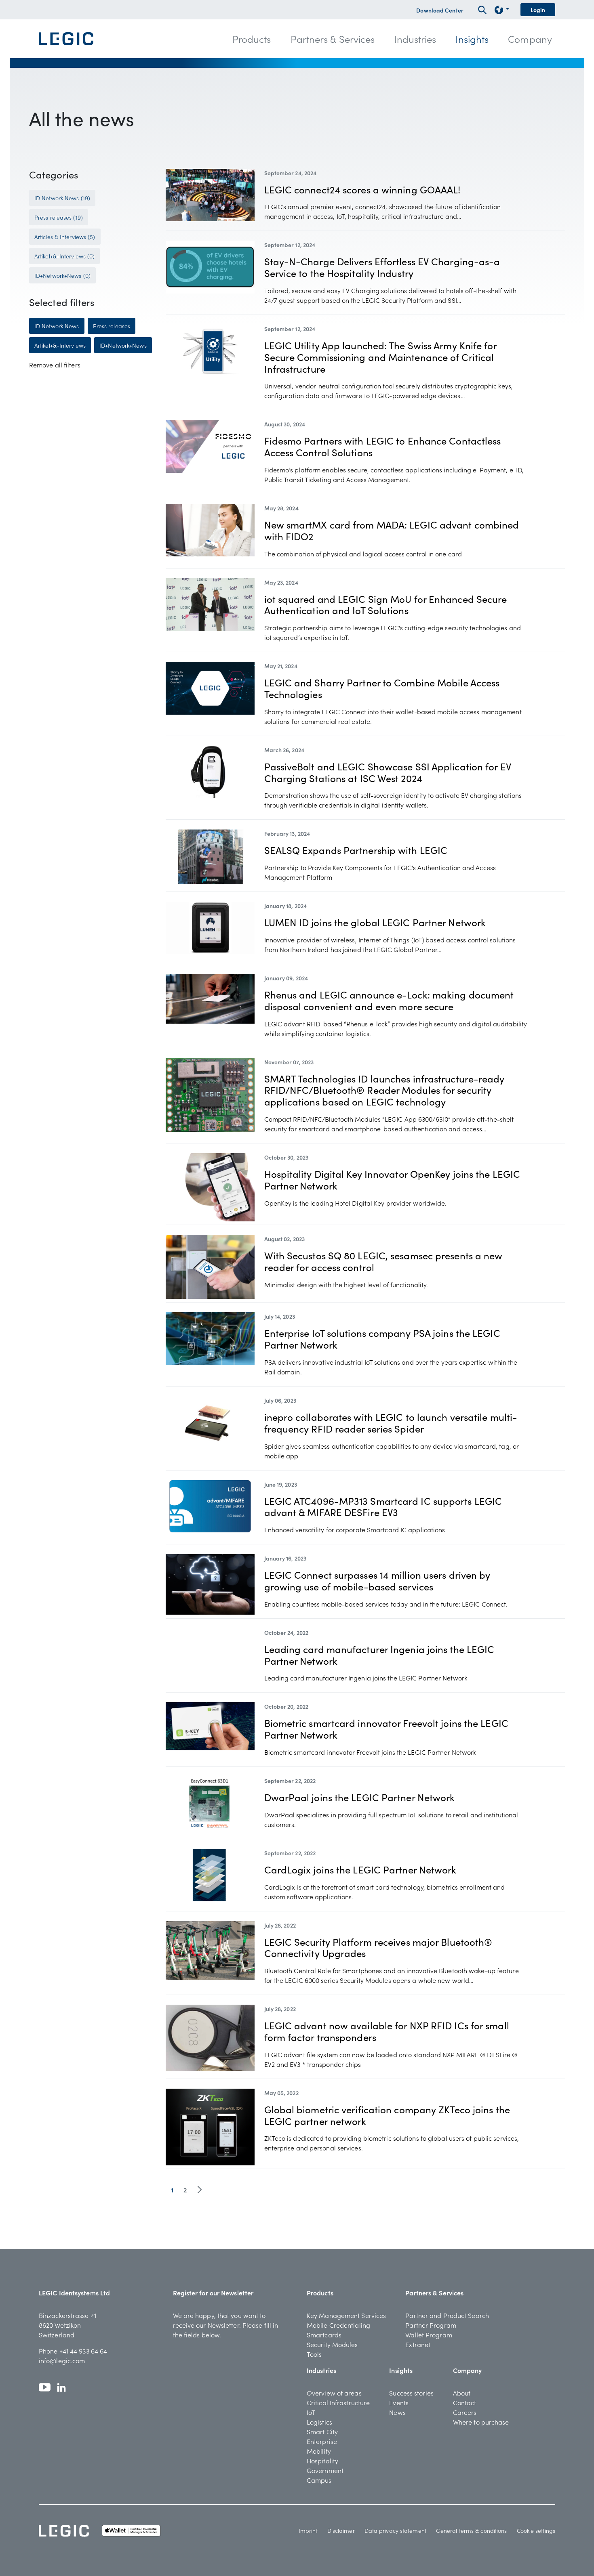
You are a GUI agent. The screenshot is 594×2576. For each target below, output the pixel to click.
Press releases (112, 326)
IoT (311, 2412)
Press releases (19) (59, 217)
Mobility (319, 2451)
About (462, 2393)
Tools (314, 2354)
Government (325, 2470)
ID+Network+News (123, 345)
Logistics (319, 2422)
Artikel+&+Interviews (60, 345)
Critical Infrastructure (338, 2402)
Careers (465, 2412)
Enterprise (322, 2441)
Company (468, 2370)
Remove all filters (55, 365)
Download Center (440, 10)
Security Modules (332, 2344)
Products (320, 2293)
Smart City (322, 2431)
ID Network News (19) (62, 198)
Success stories (411, 2393)
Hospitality (322, 2461)
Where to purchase (481, 2422)
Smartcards (324, 2335)
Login (538, 10)
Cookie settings (536, 2530)
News (397, 2412)
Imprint (308, 2530)
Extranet (418, 2344)
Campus (319, 2480)
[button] (252, 39)
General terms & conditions (472, 2530)
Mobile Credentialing (338, 2325)
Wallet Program (429, 2335)
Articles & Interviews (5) (65, 237)
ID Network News (57, 326)
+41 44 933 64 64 (83, 2351)
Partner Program (431, 2325)
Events (399, 2402)
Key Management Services (346, 2315)
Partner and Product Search (447, 2315)
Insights (401, 2370)
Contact (465, 2402)
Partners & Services (434, 2293)
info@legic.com (62, 2360)
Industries (321, 2370)
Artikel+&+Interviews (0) (64, 256)
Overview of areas (334, 2393)
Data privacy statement (395, 2530)
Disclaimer (341, 2530)
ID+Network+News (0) (62, 275)
